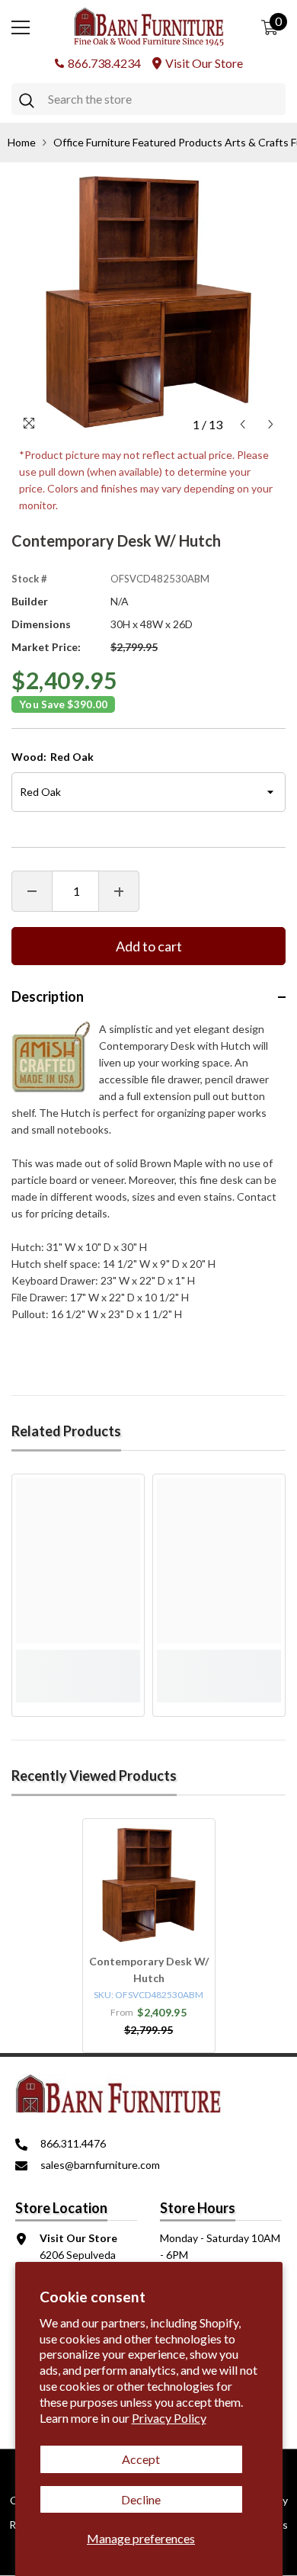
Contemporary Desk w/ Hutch (149, 1970)
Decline (141, 2499)
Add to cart (149, 946)
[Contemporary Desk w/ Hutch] (149, 1885)
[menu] (21, 27)
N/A (120, 601)
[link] (78, 1658)
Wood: (53, 757)
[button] (243, 424)
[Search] (148, 99)
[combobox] (163, 99)
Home (22, 142)
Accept (141, 2459)
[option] (148, 302)
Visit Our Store (204, 63)
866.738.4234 (104, 63)
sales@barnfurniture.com (100, 2165)
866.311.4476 (73, 2143)
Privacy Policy (169, 2418)
